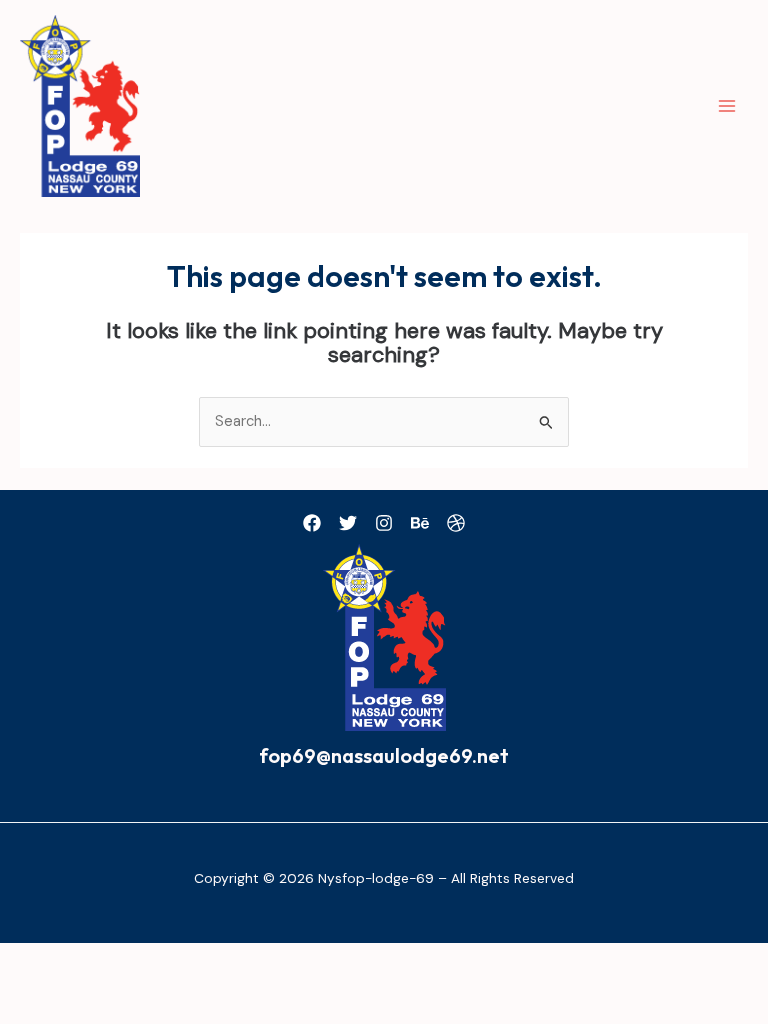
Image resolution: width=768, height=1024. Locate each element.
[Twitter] (348, 523)
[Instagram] (384, 523)
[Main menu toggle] (727, 106)
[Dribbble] (456, 523)
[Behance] (420, 523)
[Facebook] (312, 523)
